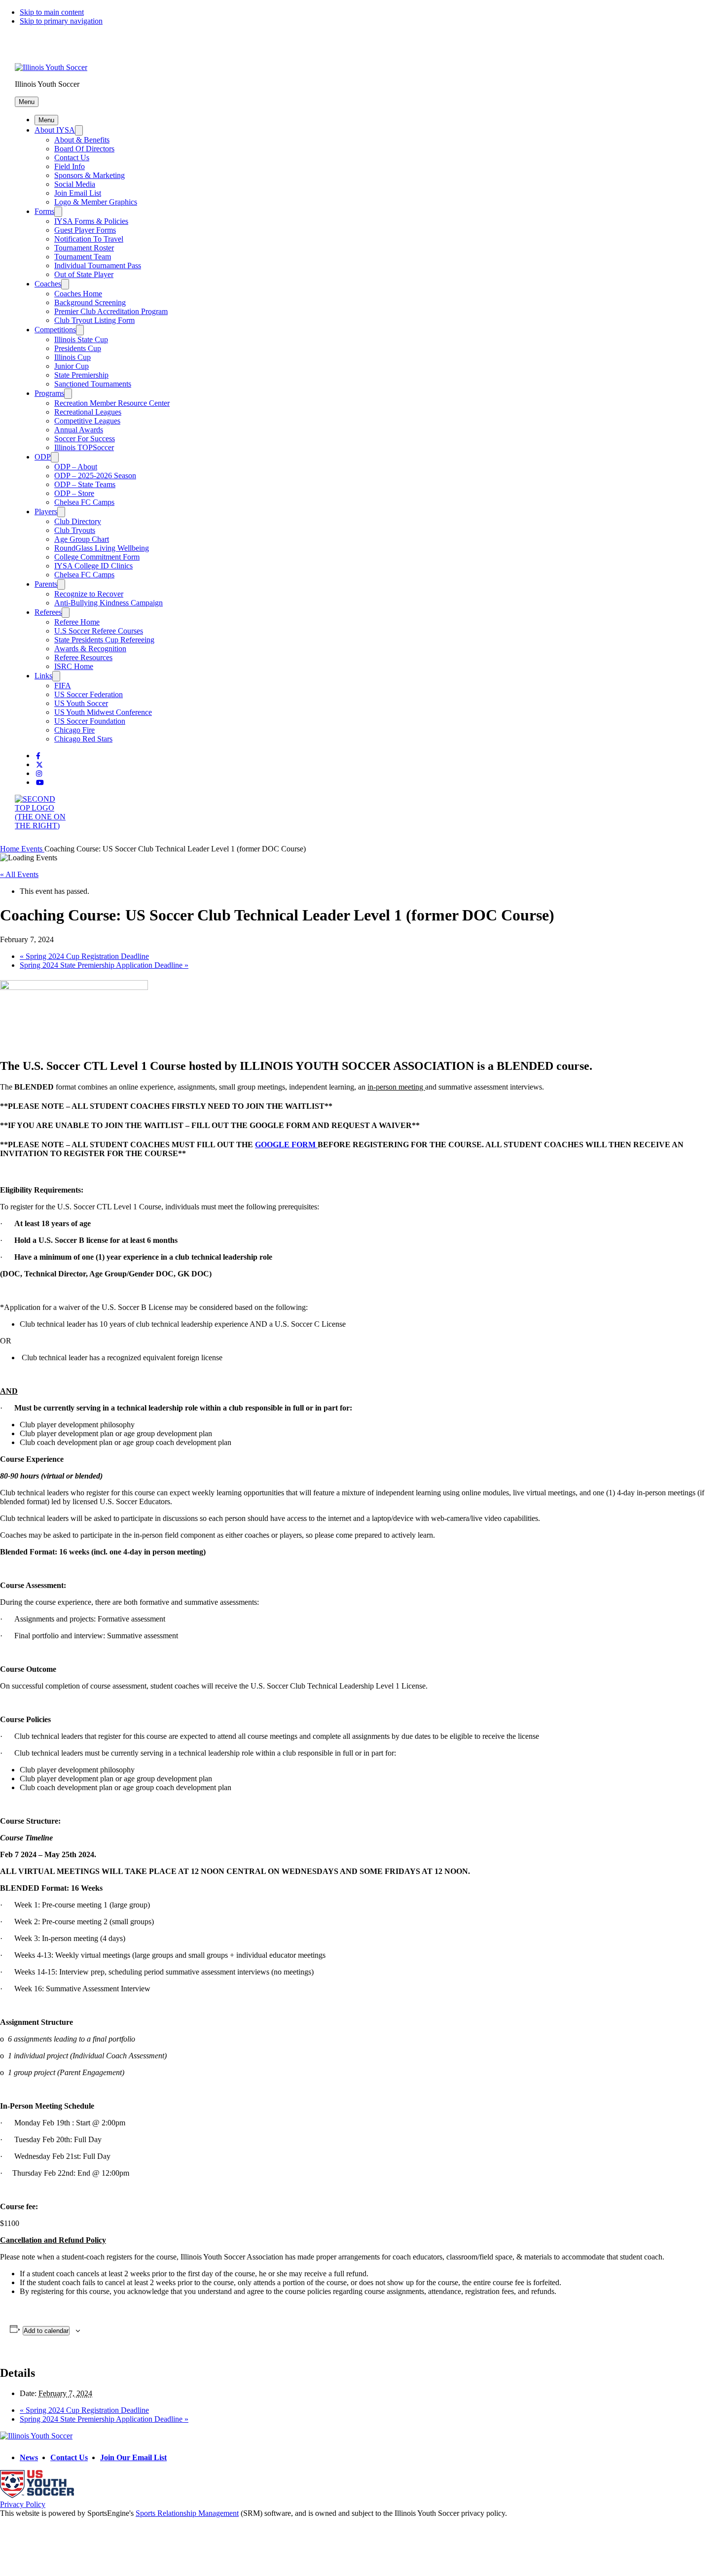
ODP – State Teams (85, 484)
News (29, 2457)
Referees (48, 612)
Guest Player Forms (85, 230)
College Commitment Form (97, 557)
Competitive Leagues (87, 421)
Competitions (55, 330)
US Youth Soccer (81, 703)
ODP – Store (74, 493)
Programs (49, 393)
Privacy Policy (23, 2504)
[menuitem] (11, 849)
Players (46, 512)
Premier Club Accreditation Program (111, 311)
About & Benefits (82, 140)
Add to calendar (46, 2331)
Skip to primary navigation (61, 21)
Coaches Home (78, 294)
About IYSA (55, 130)
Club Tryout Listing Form (94, 320)
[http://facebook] (38, 756)
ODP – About (76, 467)
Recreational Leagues (88, 412)
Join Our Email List (133, 2457)
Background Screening (90, 302)
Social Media (75, 184)
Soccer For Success (85, 439)
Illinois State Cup (81, 339)
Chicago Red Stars (83, 739)
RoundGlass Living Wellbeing (102, 548)
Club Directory (78, 521)
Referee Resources (83, 657)
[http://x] (39, 765)
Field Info (70, 166)
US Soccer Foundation (90, 721)
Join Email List (78, 193)
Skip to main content (52, 12)
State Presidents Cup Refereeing (104, 640)
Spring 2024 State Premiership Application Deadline (104, 965)
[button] (27, 102)
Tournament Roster (84, 248)
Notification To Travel (89, 239)
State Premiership (81, 375)
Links (43, 676)
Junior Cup (72, 366)
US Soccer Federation (89, 694)
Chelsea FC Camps (84, 502)
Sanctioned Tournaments (93, 384)
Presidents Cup (78, 348)
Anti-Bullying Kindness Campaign (109, 603)
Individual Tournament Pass (98, 265)
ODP (43, 457)
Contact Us (72, 158)
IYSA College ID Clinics (93, 566)
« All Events (19, 874)
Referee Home (77, 622)
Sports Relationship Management (187, 2513)
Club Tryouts (75, 530)
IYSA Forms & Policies (91, 221)
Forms (44, 211)
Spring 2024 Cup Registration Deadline (84, 956)
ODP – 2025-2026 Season (95, 476)
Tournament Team (83, 257)
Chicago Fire (74, 730)
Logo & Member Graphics (96, 202)
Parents (46, 584)
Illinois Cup (72, 357)
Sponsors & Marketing (90, 175)
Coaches (48, 284)
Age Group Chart (82, 539)
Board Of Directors (84, 149)
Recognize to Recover (89, 594)
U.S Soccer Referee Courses (99, 631)
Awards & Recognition (90, 649)
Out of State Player (84, 274)
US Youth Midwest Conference (103, 712)
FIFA (63, 686)
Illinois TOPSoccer (84, 447)
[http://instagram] (39, 774)
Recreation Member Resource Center (112, 403)
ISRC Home (74, 666)
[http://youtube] (40, 783)
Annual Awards (79, 430)
